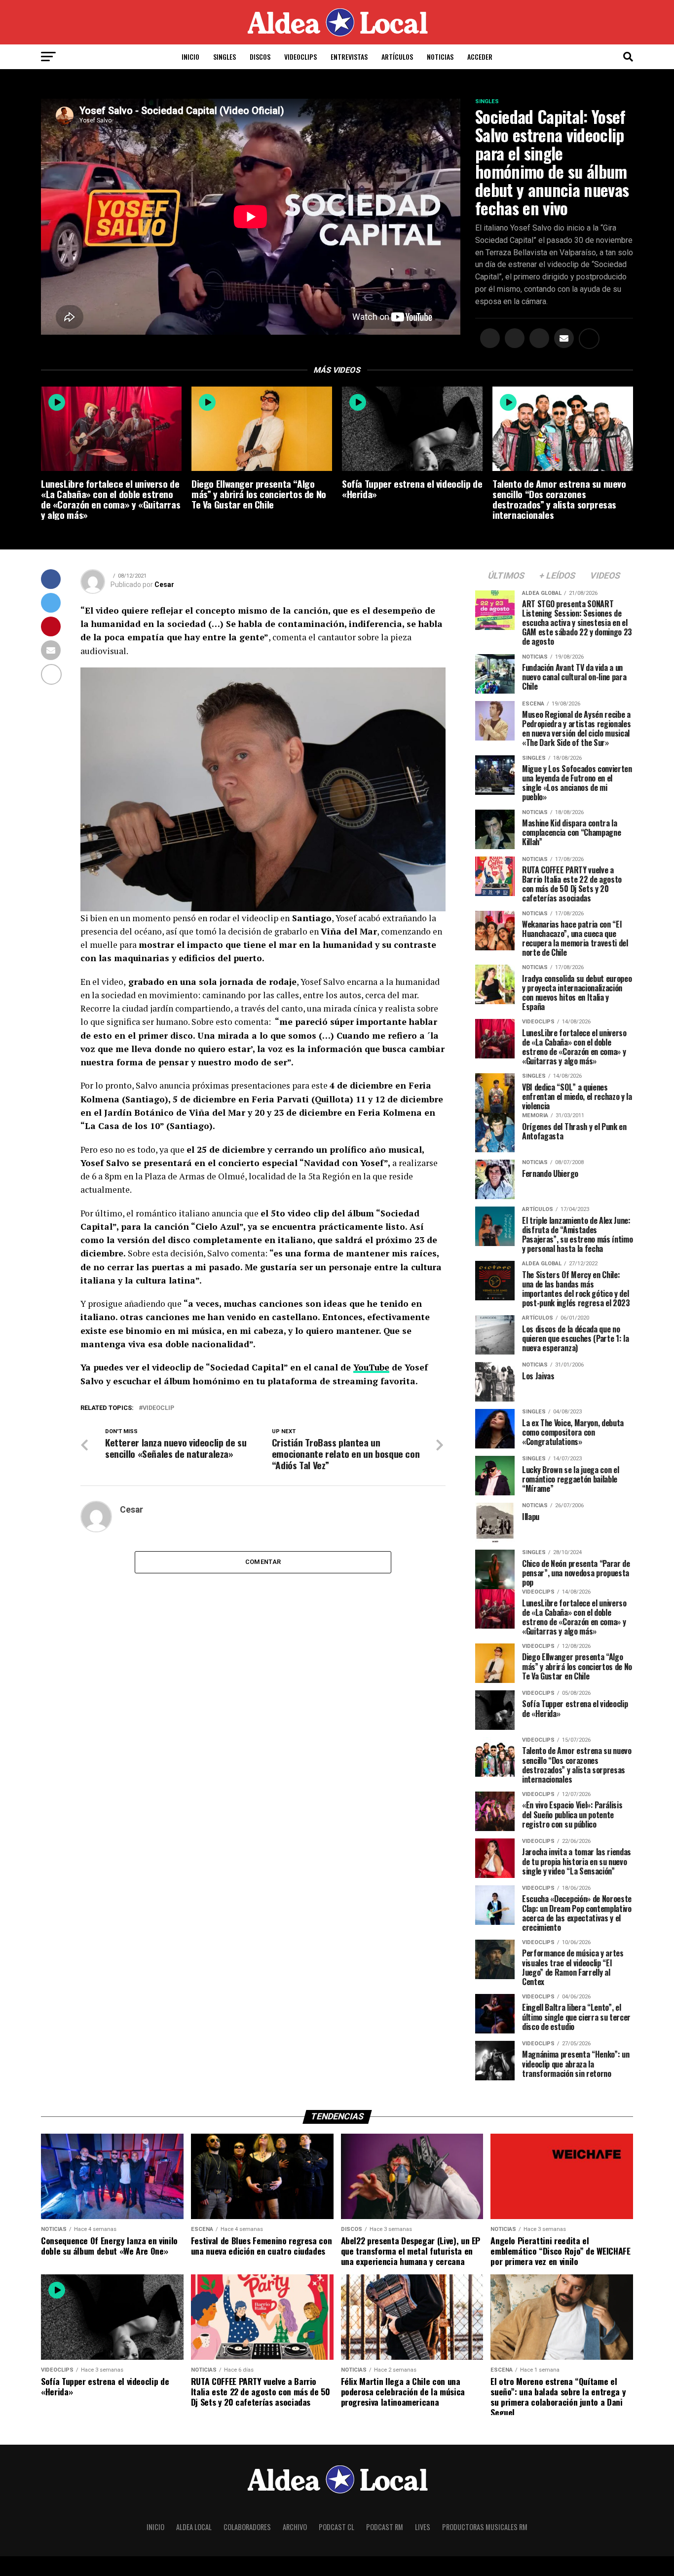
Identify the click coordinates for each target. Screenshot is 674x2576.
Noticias (440, 57)
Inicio (190, 57)
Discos (260, 57)
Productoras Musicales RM (485, 2527)
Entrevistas (349, 57)
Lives (423, 2527)
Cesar (164, 585)
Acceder (480, 57)
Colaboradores (247, 2527)
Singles (225, 57)
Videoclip (158, 1408)
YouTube (371, 1367)
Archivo (295, 2527)
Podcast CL (337, 2527)
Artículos (397, 57)
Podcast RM (385, 2527)
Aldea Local (194, 2527)
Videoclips (300, 57)
